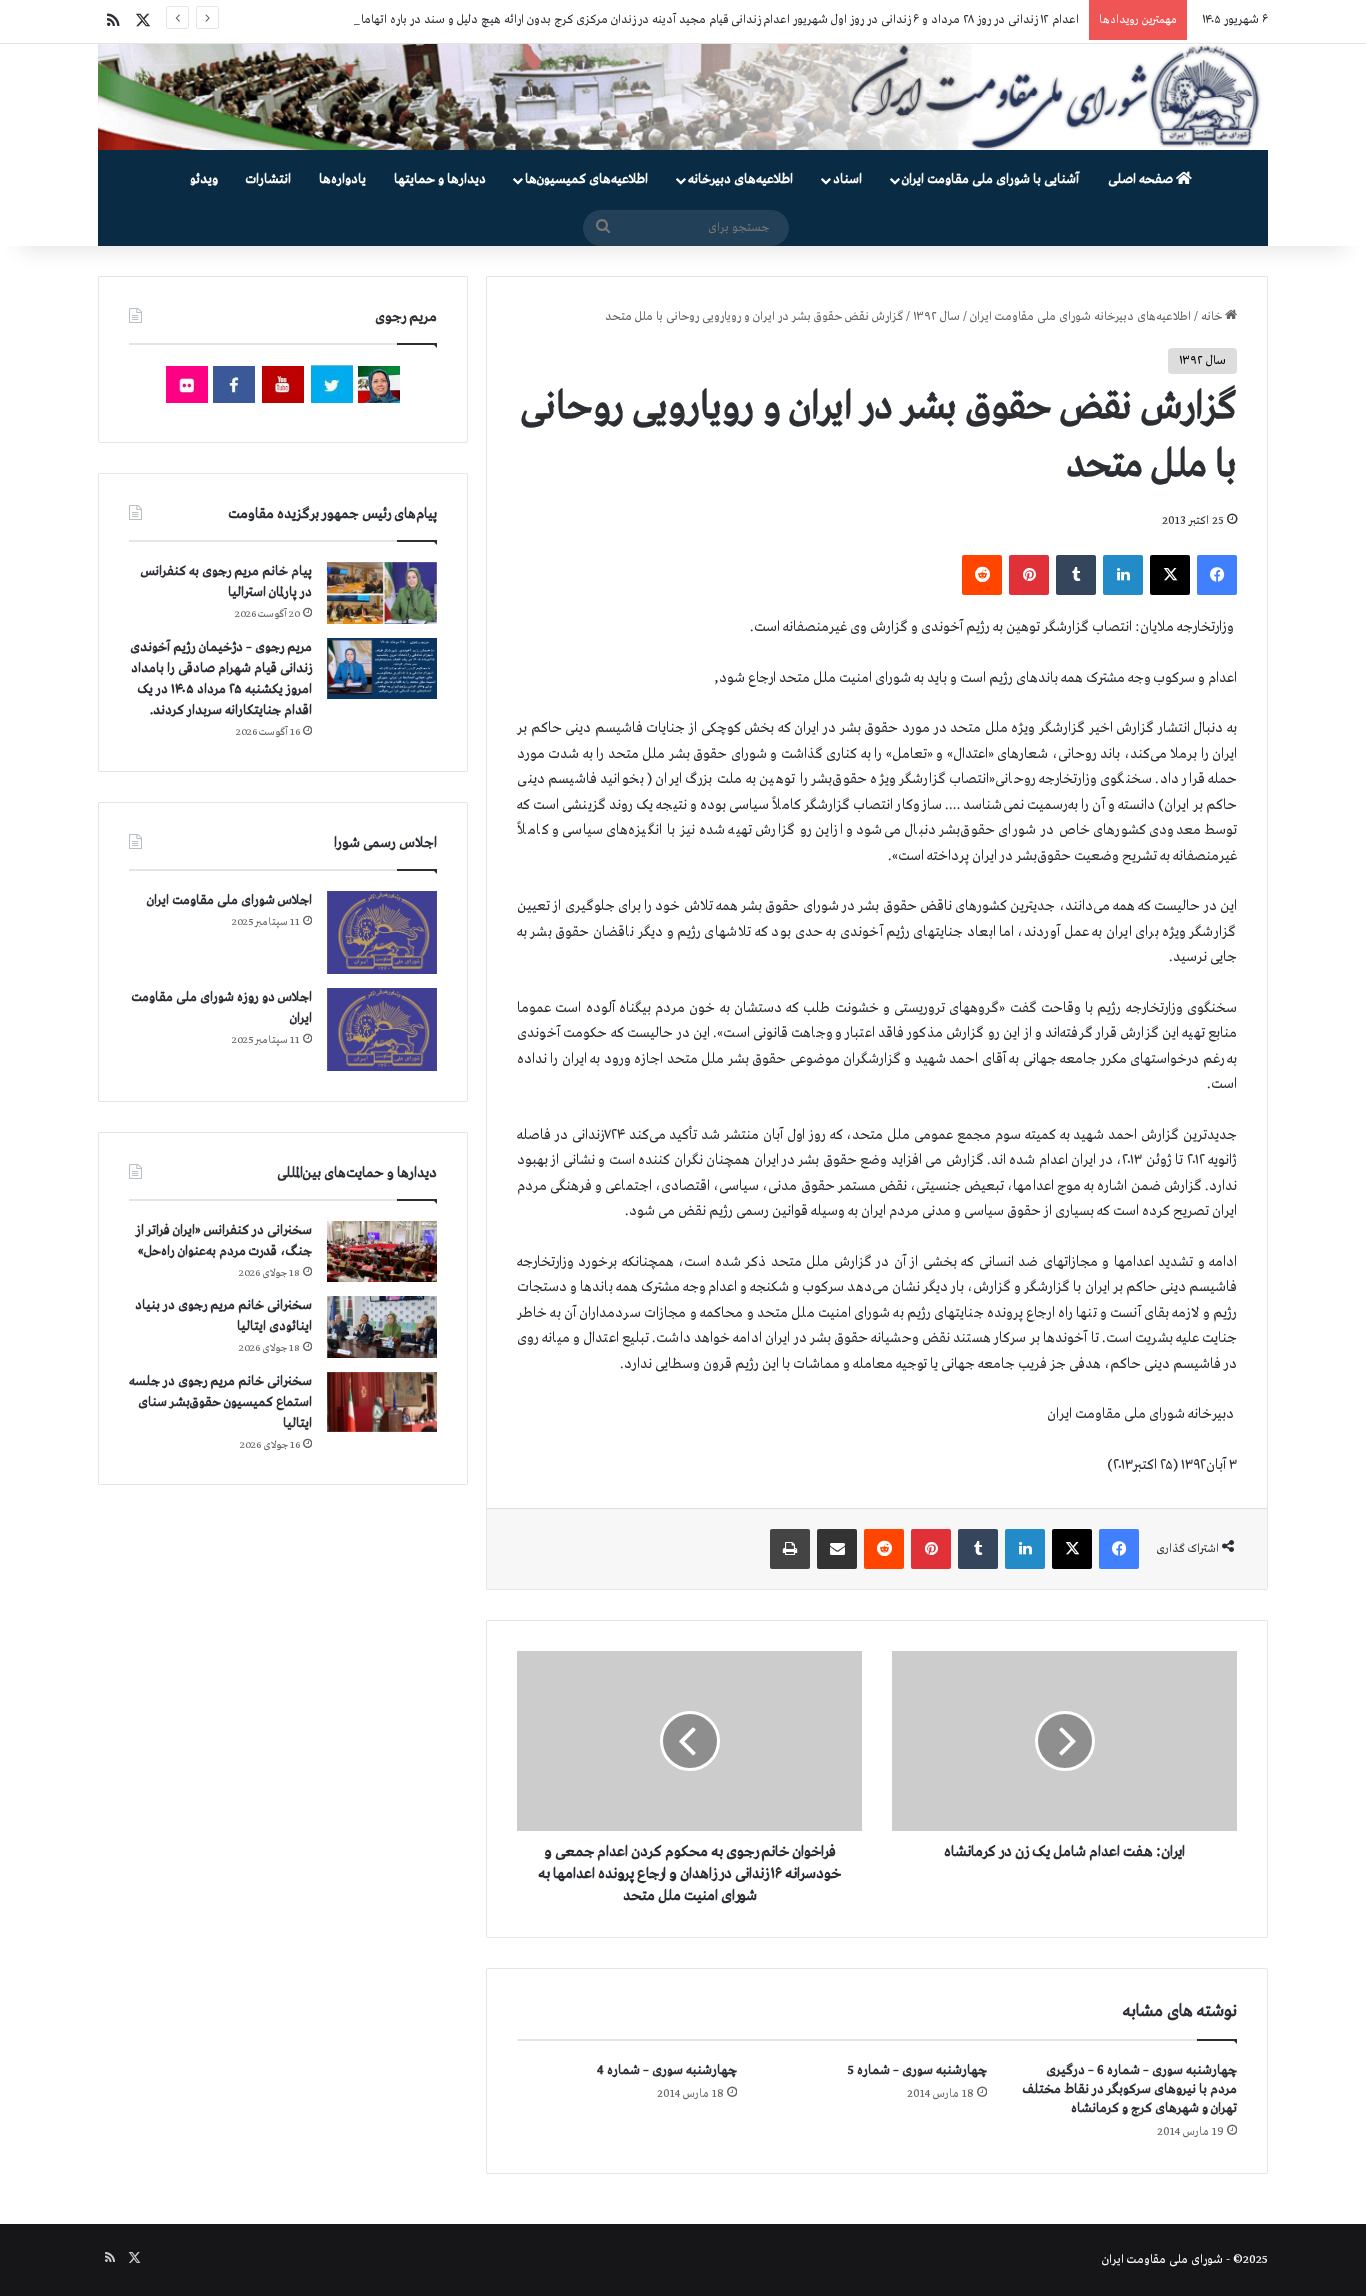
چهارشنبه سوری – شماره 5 (917, 2070)
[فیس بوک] (1217, 575)
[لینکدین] (1123, 575)
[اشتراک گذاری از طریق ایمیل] (837, 1549)
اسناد (847, 179)
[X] (1170, 575)
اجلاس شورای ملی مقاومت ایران (229, 900)
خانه (1213, 317)
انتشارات (268, 179)
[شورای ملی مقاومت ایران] (683, 97)
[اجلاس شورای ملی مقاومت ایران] (382, 932)
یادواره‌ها (342, 179)
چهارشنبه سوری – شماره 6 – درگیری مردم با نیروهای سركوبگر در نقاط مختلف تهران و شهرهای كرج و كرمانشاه (1130, 2089)
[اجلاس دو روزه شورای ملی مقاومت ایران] (382, 1029)
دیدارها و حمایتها (440, 179)
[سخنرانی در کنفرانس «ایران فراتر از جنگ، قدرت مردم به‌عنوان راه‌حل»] (382, 1251)
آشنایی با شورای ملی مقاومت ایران (990, 179)
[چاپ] (790, 1549)
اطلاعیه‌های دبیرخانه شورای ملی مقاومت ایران (1080, 317)
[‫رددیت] (982, 575)
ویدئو (204, 179)
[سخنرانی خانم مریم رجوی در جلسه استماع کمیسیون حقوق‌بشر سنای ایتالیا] (382, 1402)
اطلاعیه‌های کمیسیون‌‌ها (586, 179)
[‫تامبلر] (1076, 575)
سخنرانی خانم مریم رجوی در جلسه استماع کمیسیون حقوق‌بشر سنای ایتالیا (220, 1402)
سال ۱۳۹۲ (936, 317)
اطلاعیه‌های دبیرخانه (740, 179)
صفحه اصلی (1142, 179)
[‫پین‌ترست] (1029, 575)
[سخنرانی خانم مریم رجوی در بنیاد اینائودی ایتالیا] (382, 1327)
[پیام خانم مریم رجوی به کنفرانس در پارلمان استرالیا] (382, 592)
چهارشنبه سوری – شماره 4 (667, 2070)
